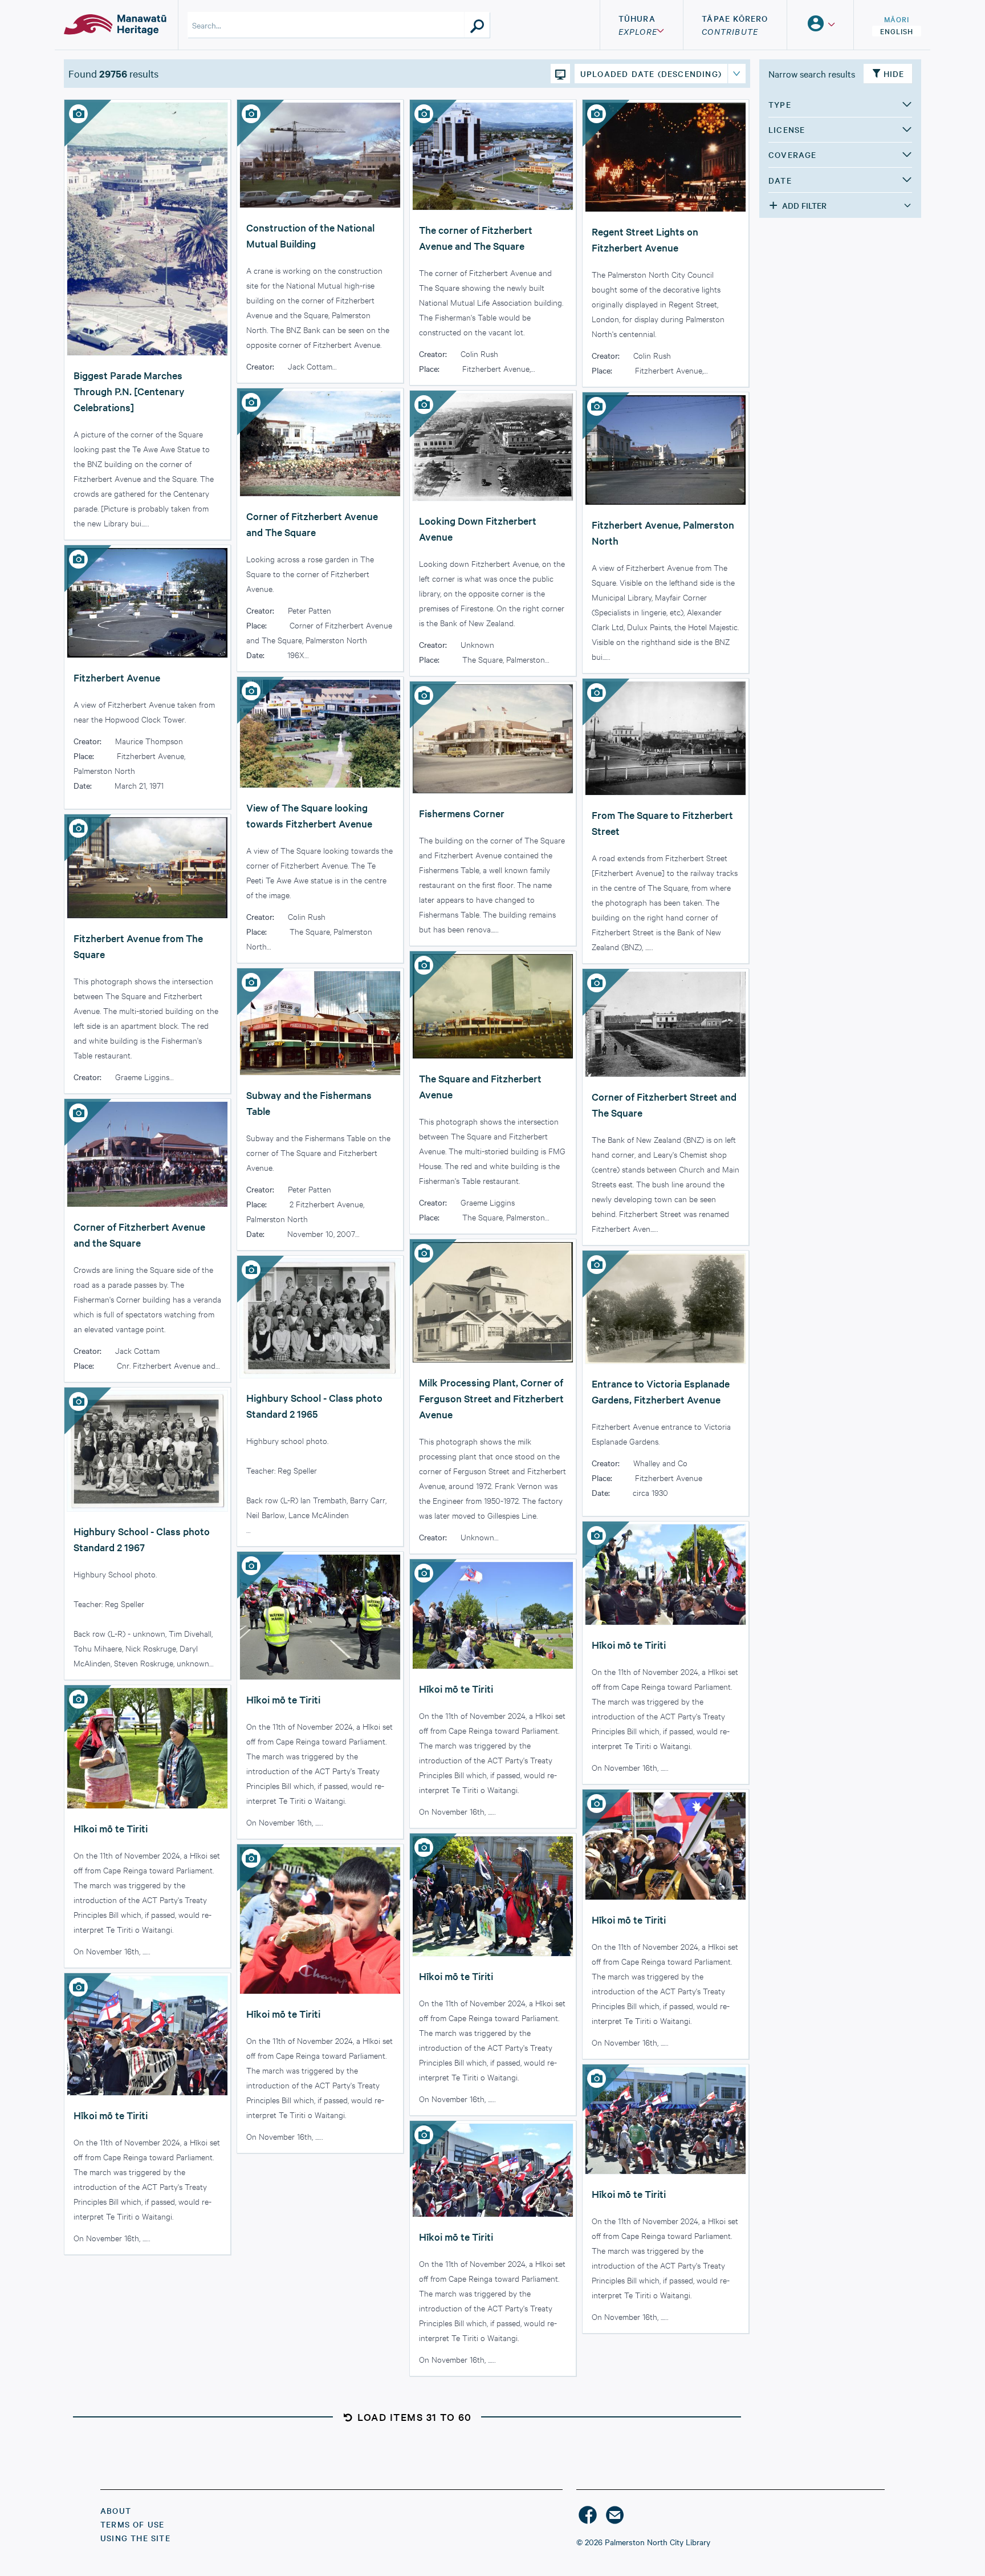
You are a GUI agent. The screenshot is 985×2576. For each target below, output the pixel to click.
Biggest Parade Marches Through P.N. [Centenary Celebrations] (129, 391)
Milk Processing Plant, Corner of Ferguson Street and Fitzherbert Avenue (491, 1398)
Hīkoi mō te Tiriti (629, 1644)
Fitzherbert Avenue (117, 677)
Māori (897, 19)
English (897, 31)
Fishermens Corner (462, 813)
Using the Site (135, 2538)
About (116, 2510)
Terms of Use (132, 2524)
